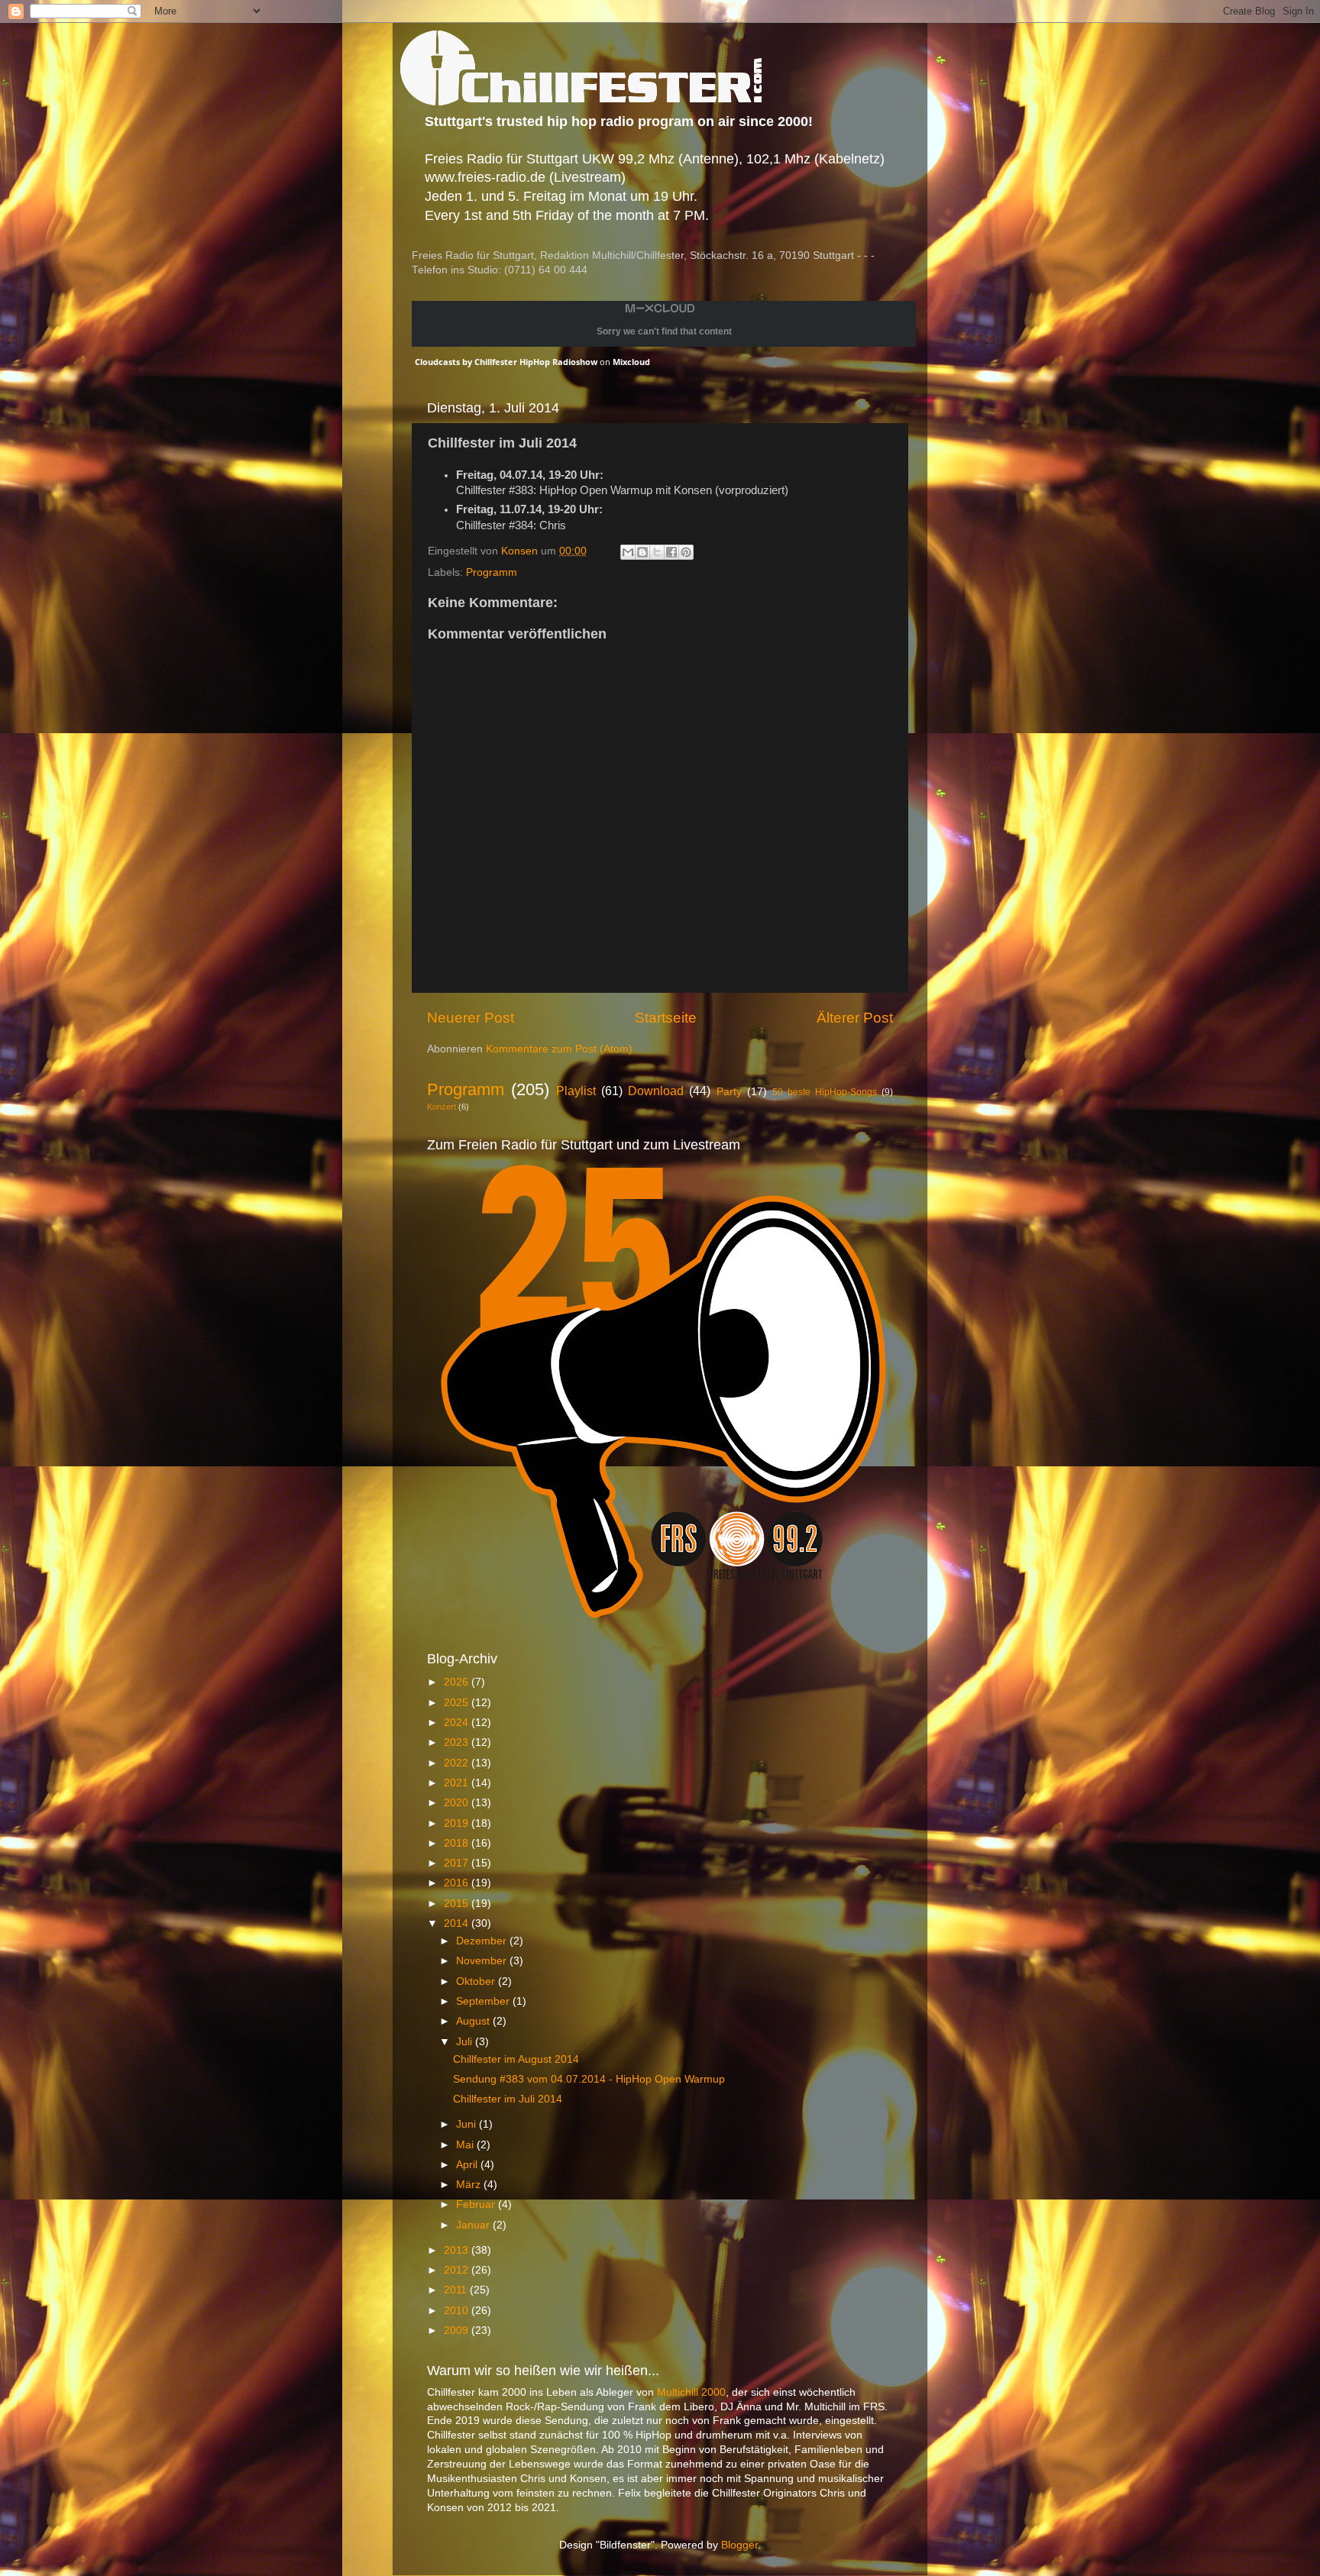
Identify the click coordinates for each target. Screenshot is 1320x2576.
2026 (458, 1682)
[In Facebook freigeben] (671, 552)
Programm (492, 572)
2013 (458, 2250)
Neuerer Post (471, 1018)
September (484, 2001)
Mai (466, 2145)
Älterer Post (855, 1018)
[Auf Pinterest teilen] (686, 552)
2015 (458, 1904)
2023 (458, 1742)
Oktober (477, 1981)
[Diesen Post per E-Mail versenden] (628, 552)
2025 (458, 1703)
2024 (458, 1723)
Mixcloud (631, 362)
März (470, 2185)
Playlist (576, 1091)
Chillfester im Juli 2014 (508, 2099)
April (468, 2165)
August (474, 2021)
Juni (467, 2124)
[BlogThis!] (642, 552)
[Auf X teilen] (657, 552)
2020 (458, 1803)
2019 (458, 1823)
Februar (477, 2204)
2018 (458, 1843)
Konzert (442, 1107)
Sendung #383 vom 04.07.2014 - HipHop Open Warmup (589, 2079)
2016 (458, 1883)
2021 (458, 1783)
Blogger (739, 2545)
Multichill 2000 (691, 2392)
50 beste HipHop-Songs (825, 1092)
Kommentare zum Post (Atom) (559, 1049)
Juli (466, 2042)
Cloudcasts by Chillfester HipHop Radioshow (506, 362)
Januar (474, 2225)
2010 (458, 2311)
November (483, 1961)
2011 (457, 2290)
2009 (458, 2330)
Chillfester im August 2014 (516, 2059)
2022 (458, 1763)
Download (656, 1091)
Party (729, 1092)
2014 (458, 1923)
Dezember (483, 1941)
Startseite (666, 1018)
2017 (458, 1863)
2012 (458, 2270)
